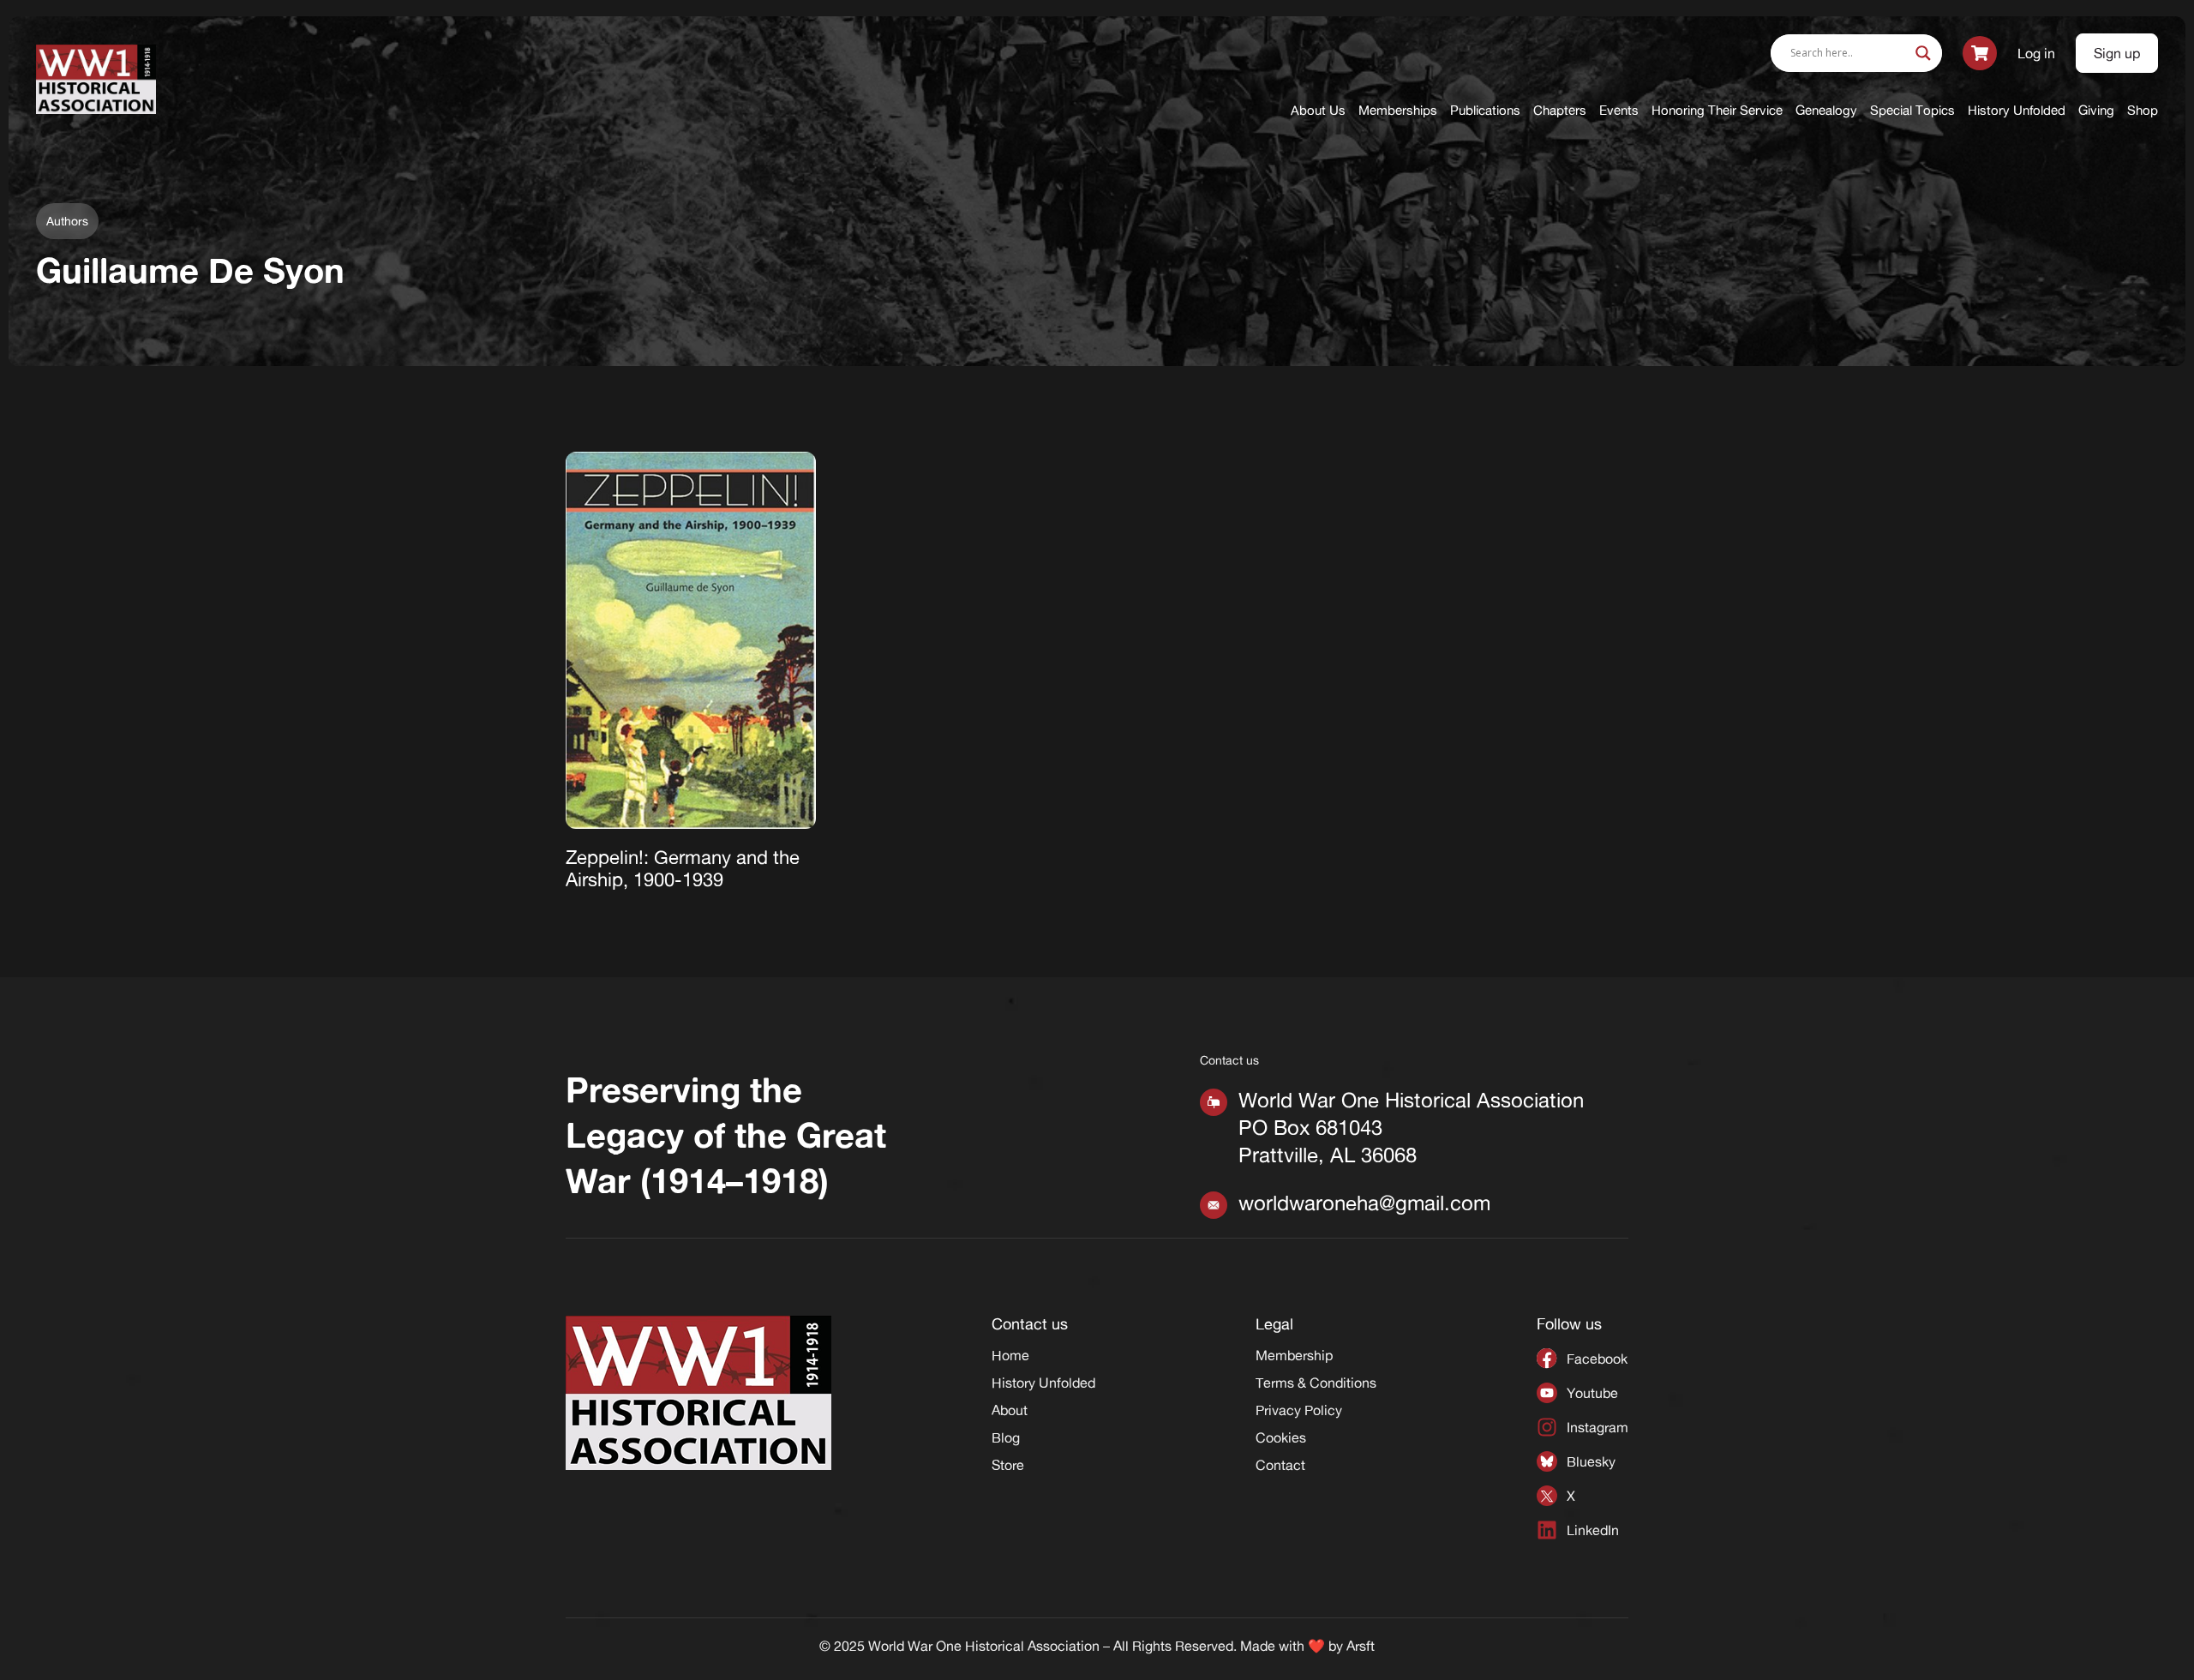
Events (1619, 110)
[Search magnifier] (1923, 53)
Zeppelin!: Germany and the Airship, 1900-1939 (683, 868)
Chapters (1560, 110)
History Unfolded (2017, 110)
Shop (2143, 110)
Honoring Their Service (1717, 110)
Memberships (1398, 110)
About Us (1318, 110)
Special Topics (1912, 110)
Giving (2096, 110)
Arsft (1361, 1646)
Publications (1485, 110)
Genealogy (1826, 110)
